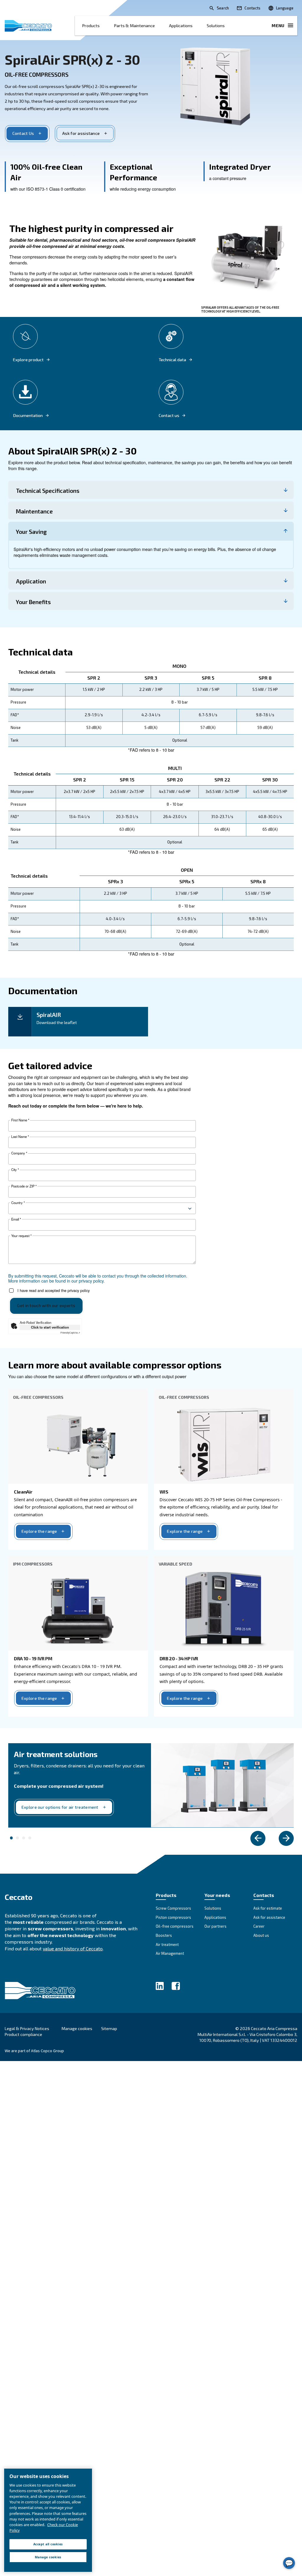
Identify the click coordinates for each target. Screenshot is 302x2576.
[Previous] (258, 1838)
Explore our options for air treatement (60, 1807)
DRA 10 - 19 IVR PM (33, 1658)
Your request (21, 1236)
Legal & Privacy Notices (27, 2028)
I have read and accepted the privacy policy (54, 1291)
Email (16, 1219)
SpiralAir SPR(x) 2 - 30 (72, 59)
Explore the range (39, 1531)
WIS (164, 1492)
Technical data (172, 360)
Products (91, 26)
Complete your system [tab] (12, 1838)
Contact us (169, 416)
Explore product (28, 360)
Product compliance (23, 2034)
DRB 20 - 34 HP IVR (179, 1658)
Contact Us (23, 133)
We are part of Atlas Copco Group (34, 2051)
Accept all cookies (48, 2544)
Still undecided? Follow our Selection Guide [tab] (24, 1838)
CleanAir (23, 1492)
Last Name (20, 1137)
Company (19, 1153)
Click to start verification (50, 1327)
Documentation (28, 416)
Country (18, 1203)
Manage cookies (77, 2029)
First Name (20, 1120)
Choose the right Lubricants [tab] (17, 1838)
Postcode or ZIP (24, 1186)
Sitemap (109, 2028)
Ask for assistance (81, 133)
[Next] (286, 1838)
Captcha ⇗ (70, 1333)
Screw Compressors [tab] (30, 1838)
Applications (181, 26)
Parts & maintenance (134, 26)
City (15, 1170)
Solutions (216, 26)
